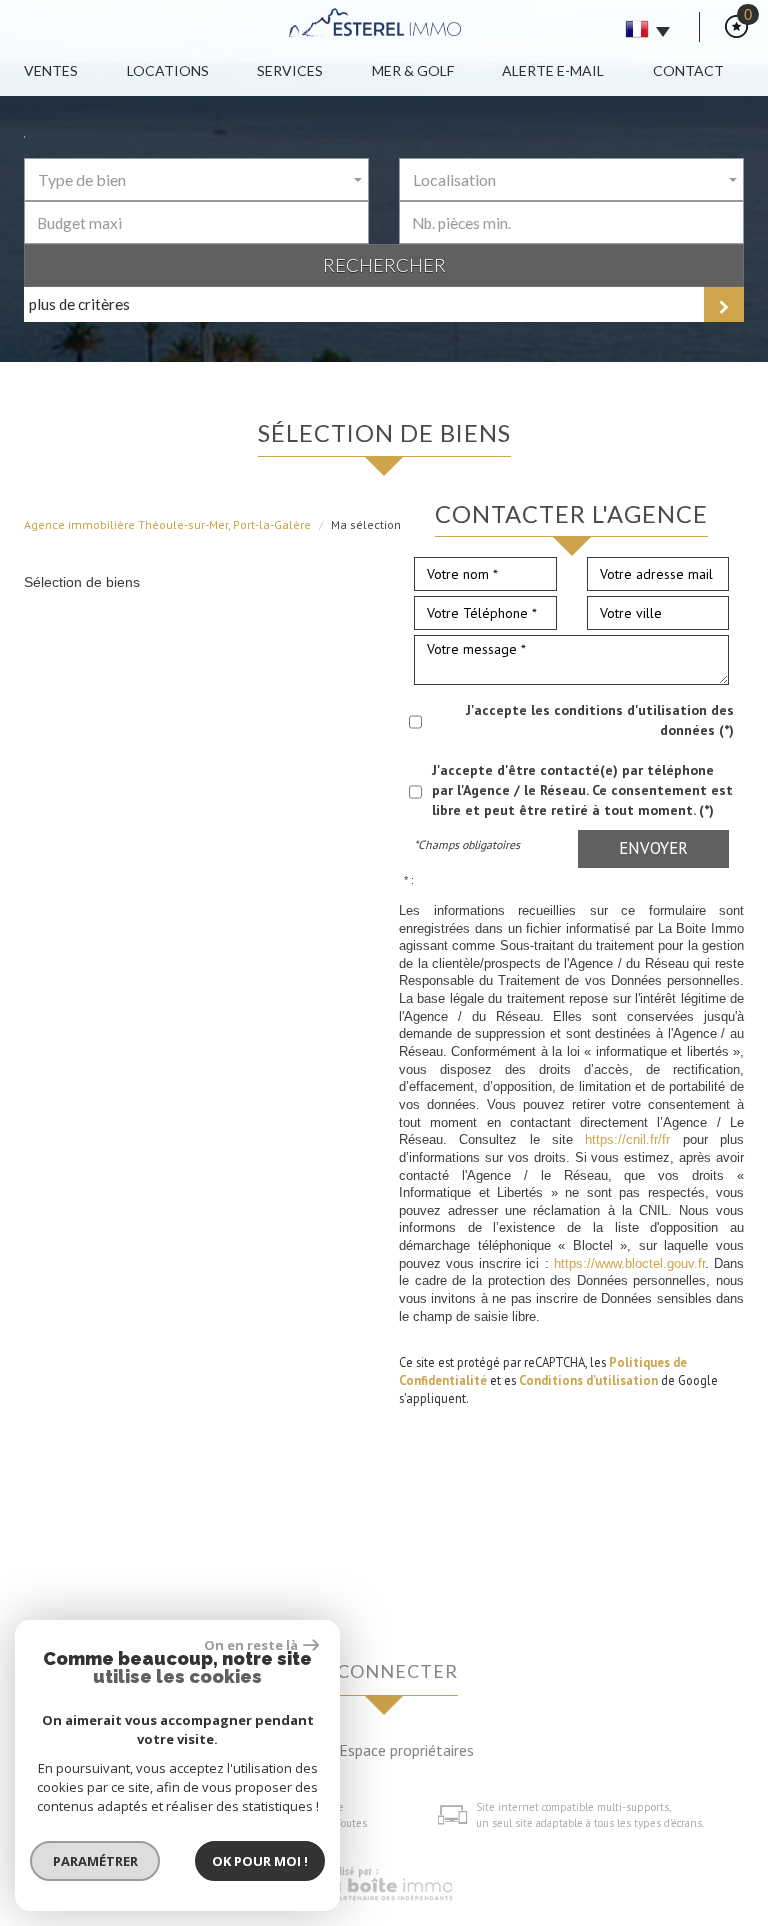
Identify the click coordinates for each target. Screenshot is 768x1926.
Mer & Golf (413, 70)
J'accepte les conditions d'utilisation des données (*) (600, 720)
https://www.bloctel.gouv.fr (629, 1264)
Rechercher (384, 265)
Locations (168, 70)
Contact (688, 70)
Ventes (51, 70)
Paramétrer (95, 1861)
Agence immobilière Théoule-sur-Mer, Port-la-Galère (167, 524)
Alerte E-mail (553, 70)
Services (290, 70)
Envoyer (653, 848)
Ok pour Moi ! (260, 1861)
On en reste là (251, 1645)
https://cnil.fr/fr (627, 1140)
